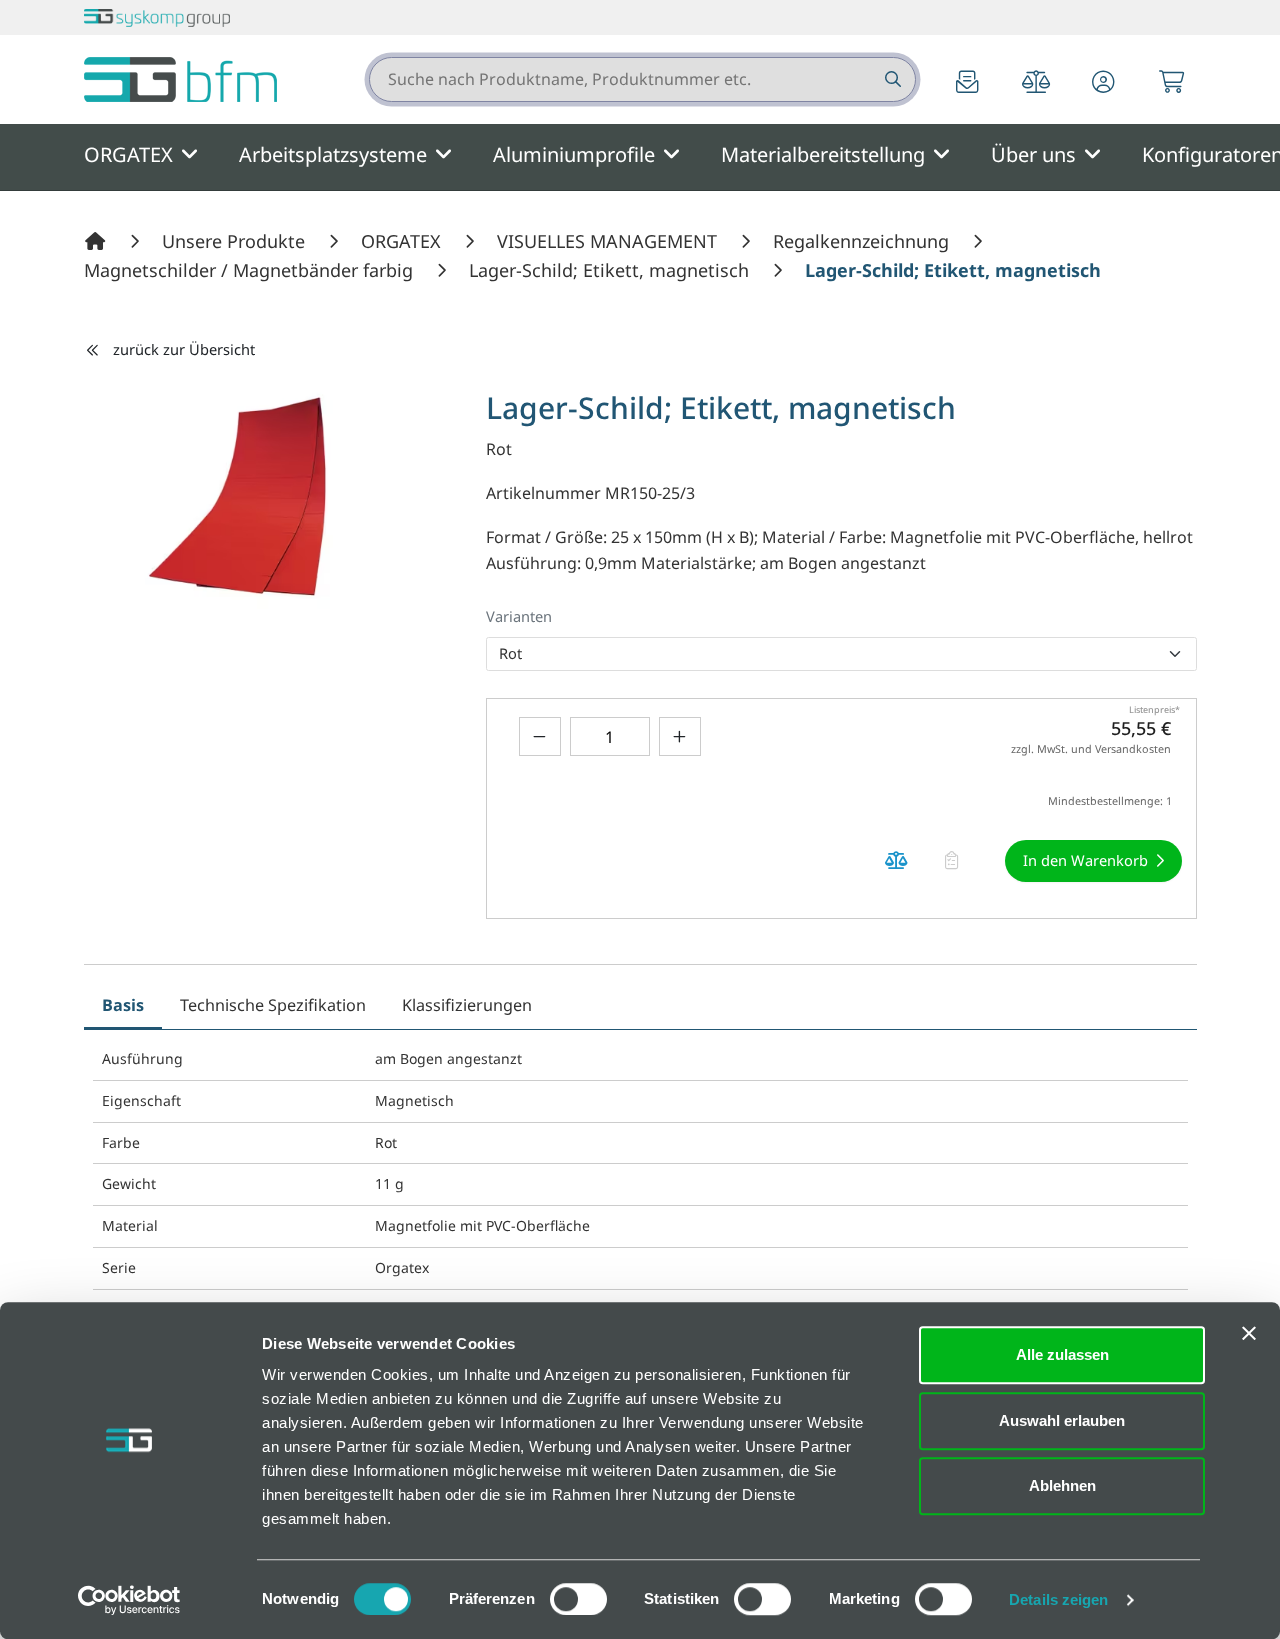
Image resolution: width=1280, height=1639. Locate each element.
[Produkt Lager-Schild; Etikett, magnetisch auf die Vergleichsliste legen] (897, 860)
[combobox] (642, 79)
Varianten (519, 616)
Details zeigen (1058, 1599)
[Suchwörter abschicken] (891, 79)
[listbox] (841, 654)
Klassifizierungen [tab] (467, 1005)
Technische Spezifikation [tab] (273, 1005)
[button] (1104, 83)
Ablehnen (1062, 1485)
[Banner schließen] (1249, 1333)
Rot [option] (510, 653)
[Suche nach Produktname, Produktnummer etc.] (891, 79)
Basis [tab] (123, 1005)
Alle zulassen (1062, 1354)
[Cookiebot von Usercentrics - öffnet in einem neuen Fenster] (129, 1600)
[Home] (98, 241)
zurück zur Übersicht (184, 349)
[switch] (578, 1599)
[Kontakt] (968, 83)
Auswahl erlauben (1062, 1420)
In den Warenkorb (1085, 860)
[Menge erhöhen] (680, 736)
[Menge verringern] (540, 736)
